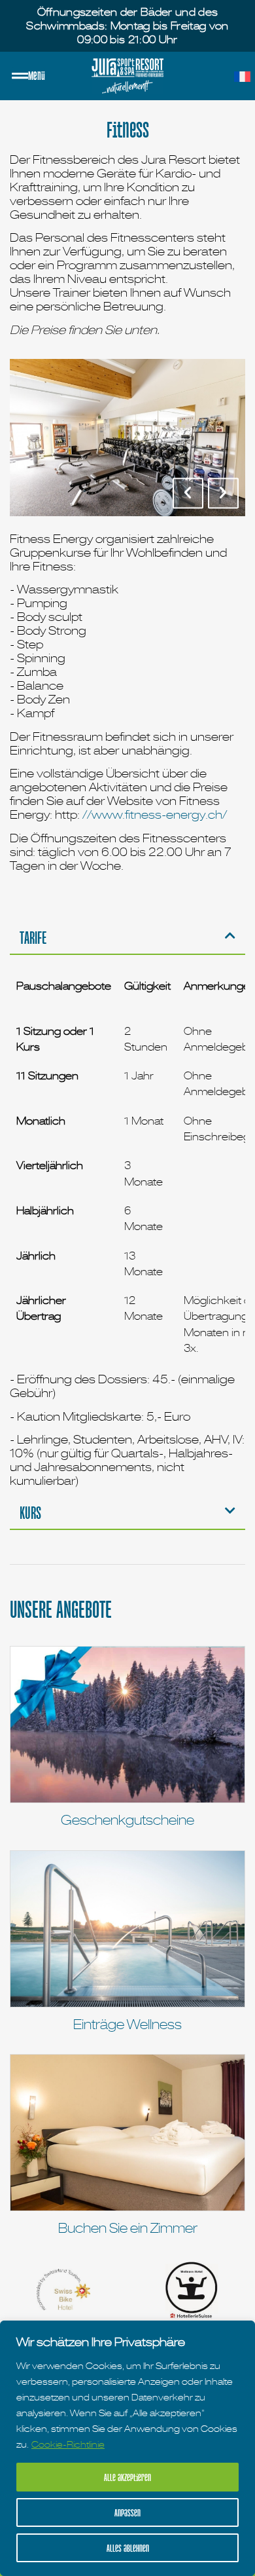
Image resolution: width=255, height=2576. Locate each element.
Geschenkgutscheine (127, 1820)
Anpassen (127, 2512)
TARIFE (33, 937)
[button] (188, 493)
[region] (127, 2448)
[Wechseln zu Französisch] (242, 77)
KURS (30, 1512)
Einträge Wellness (127, 2025)
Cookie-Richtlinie (68, 2444)
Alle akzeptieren (127, 2477)
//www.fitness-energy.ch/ (155, 814)
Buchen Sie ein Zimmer (128, 2228)
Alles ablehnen (128, 2548)
